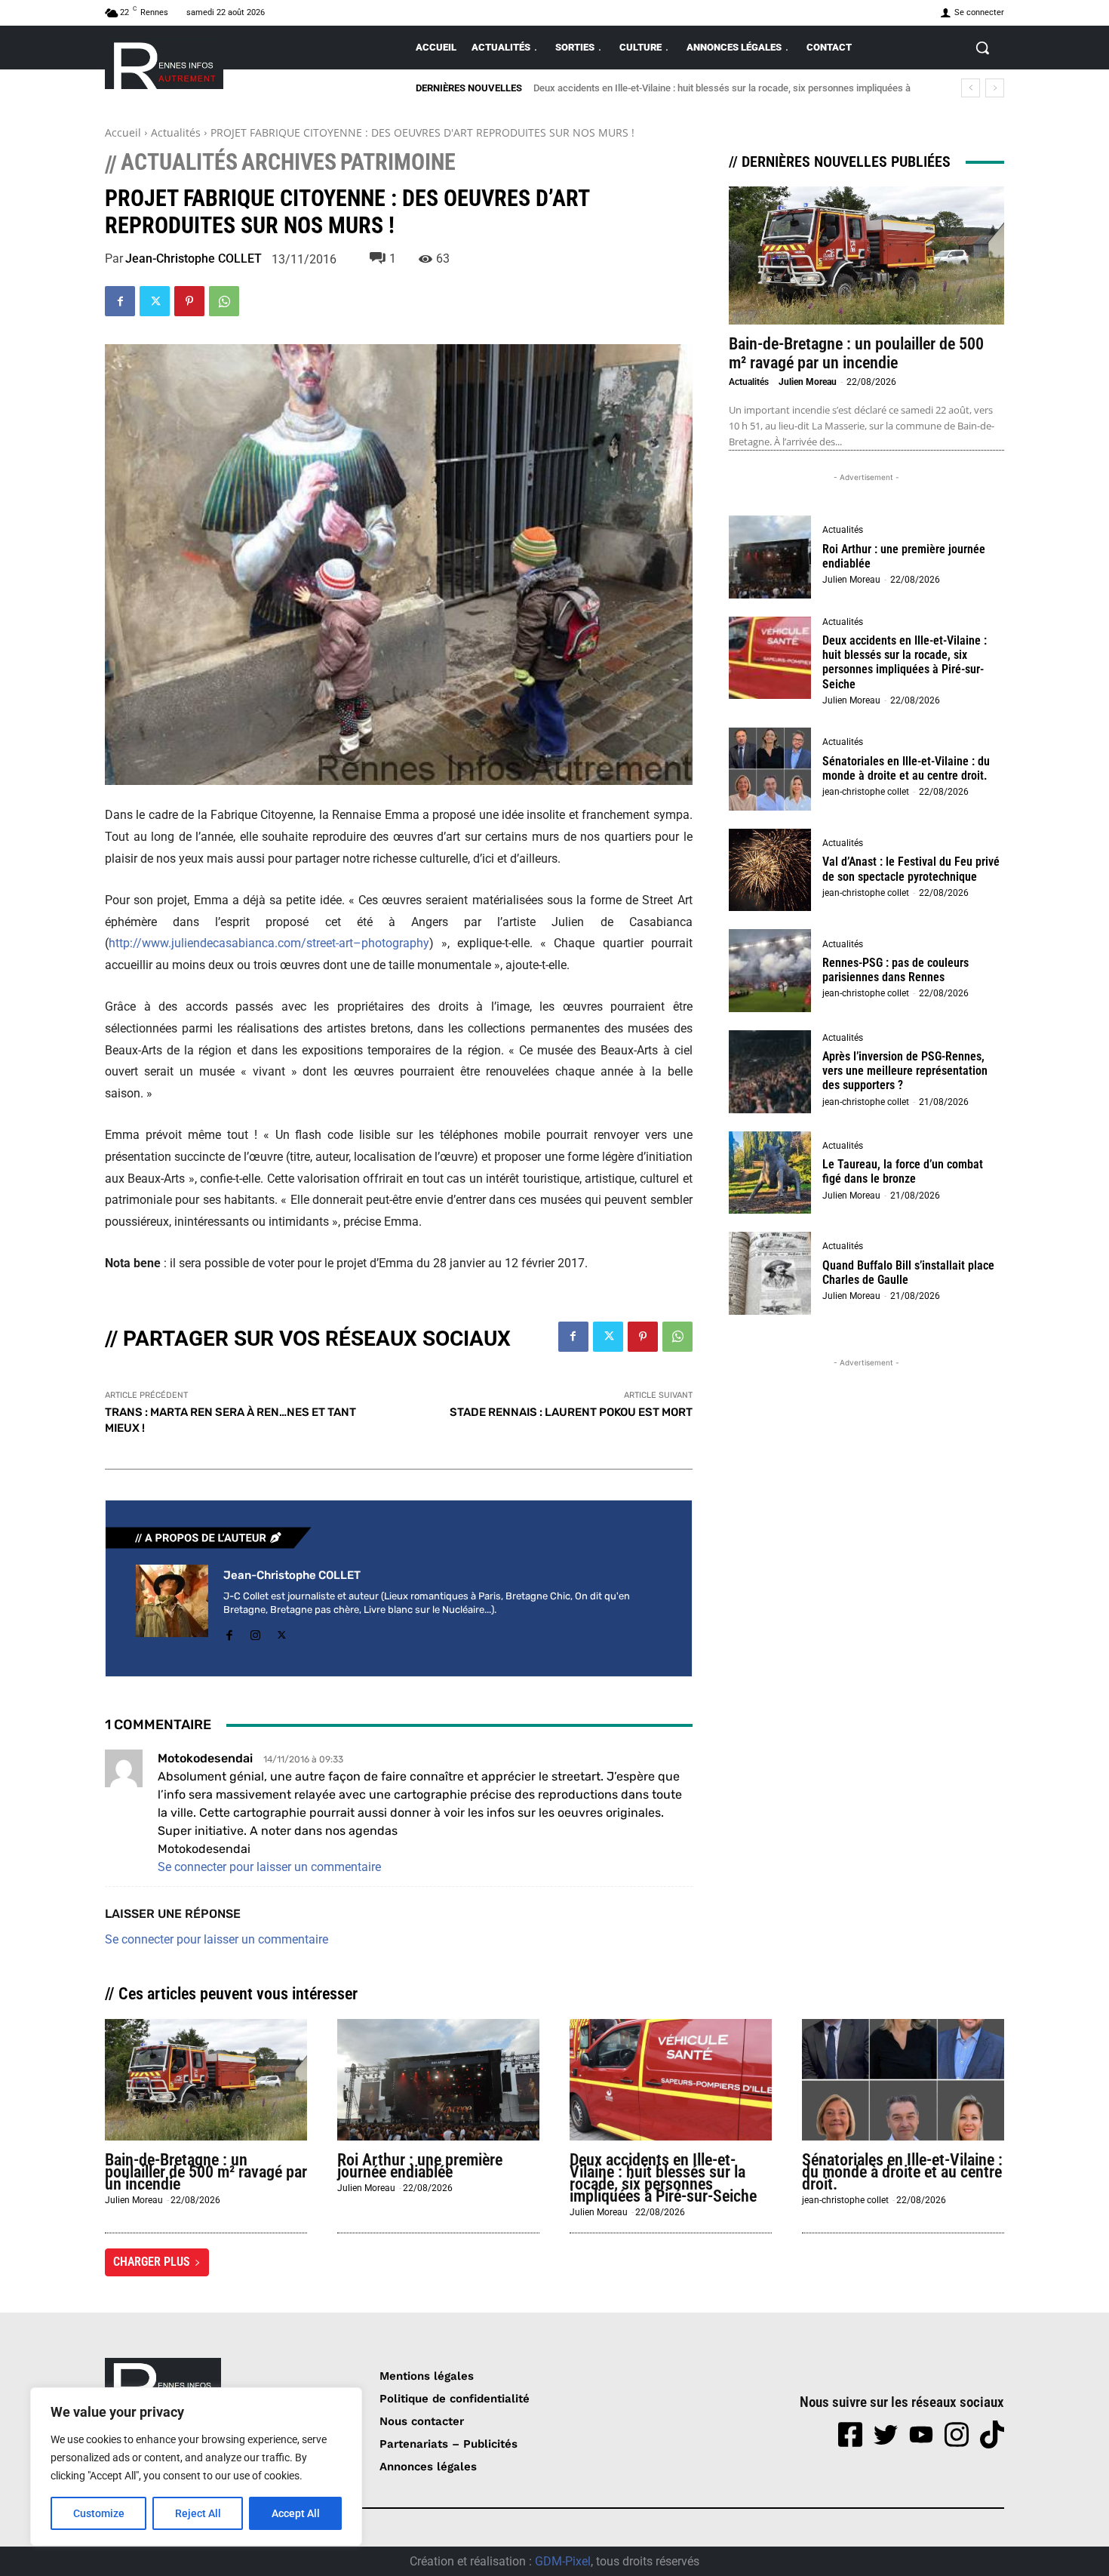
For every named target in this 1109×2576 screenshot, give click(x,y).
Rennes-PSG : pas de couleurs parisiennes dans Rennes (895, 970)
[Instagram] (255, 1633)
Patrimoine (398, 162)
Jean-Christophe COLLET (194, 259)
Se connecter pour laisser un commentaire (269, 1867)
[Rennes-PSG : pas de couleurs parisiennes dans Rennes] (770, 971)
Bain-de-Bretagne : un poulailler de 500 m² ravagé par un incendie (856, 353)
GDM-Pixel (563, 2561)
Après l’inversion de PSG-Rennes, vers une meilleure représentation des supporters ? (905, 1071)
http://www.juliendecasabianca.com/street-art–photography (269, 943)
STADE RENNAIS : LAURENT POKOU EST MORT (571, 1412)
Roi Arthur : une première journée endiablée (904, 556)
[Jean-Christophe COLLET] (172, 1605)
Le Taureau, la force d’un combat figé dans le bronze (903, 1171)
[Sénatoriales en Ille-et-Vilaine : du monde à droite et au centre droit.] (770, 769)
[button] (982, 48)
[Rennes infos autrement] (164, 63)
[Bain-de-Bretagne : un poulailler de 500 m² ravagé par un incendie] (866, 255)
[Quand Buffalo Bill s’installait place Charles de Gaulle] (770, 1273)
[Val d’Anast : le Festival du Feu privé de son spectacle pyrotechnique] (770, 870)
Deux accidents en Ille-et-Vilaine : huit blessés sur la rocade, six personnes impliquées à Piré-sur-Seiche (905, 662)
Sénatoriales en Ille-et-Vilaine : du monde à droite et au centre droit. (689, 88)
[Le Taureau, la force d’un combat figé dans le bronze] (770, 1173)
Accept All (296, 2513)
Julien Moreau (808, 382)
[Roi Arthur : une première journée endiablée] (770, 557)
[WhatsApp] (224, 301)
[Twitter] (155, 301)
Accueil (123, 132)
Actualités (176, 132)
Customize (99, 2513)
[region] (196, 2467)
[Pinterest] (189, 301)
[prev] (971, 88)
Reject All (198, 2513)
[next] (995, 88)
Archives (289, 162)
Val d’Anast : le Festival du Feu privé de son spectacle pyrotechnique (911, 869)
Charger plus (152, 2262)
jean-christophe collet (866, 792)
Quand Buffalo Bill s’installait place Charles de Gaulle (908, 1273)
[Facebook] (120, 301)
